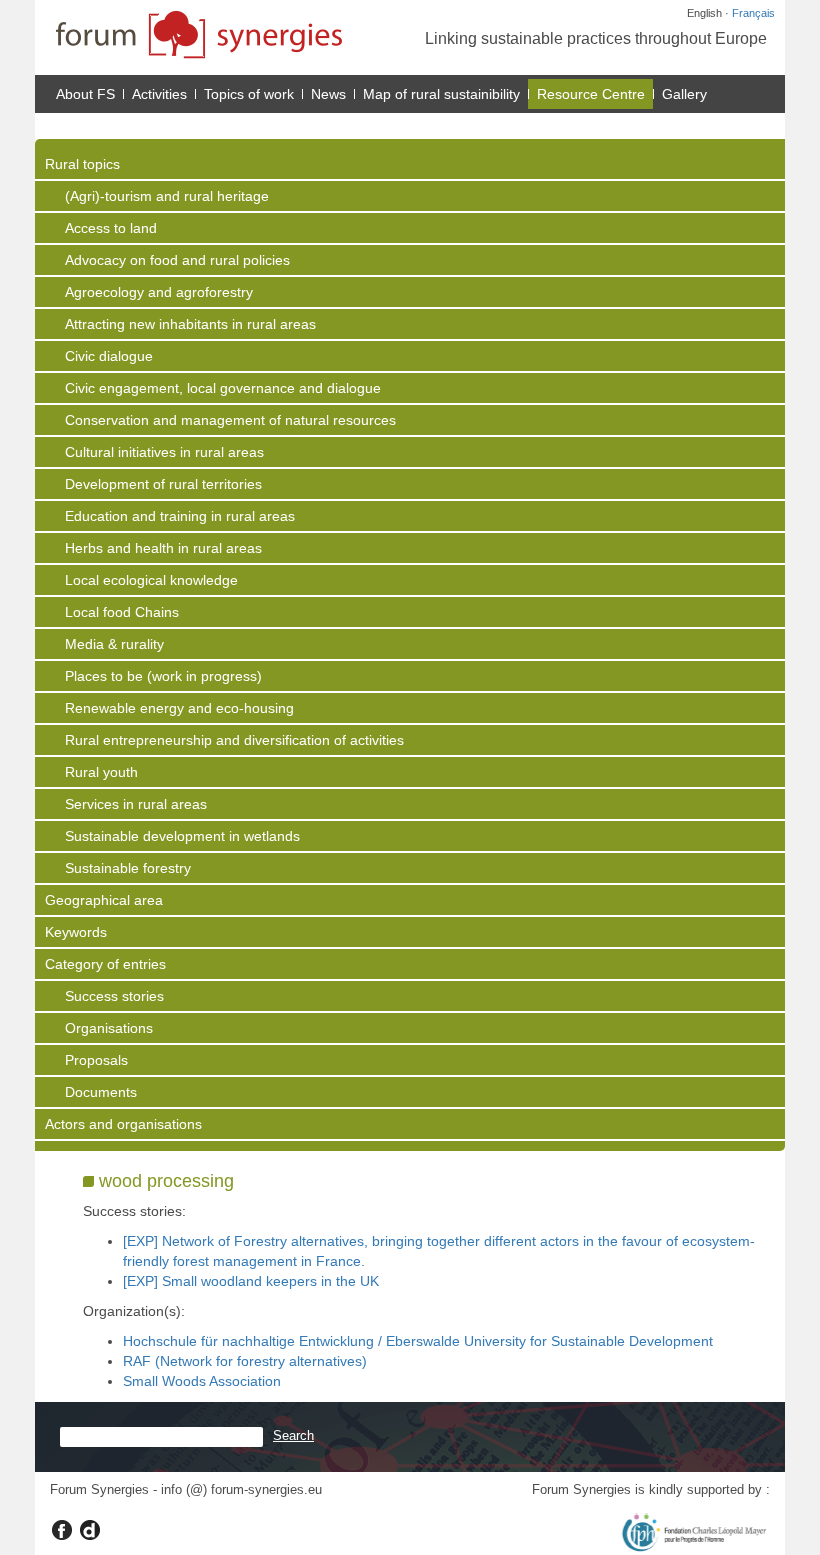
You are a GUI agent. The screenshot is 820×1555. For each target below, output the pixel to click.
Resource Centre (591, 94)
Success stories (114, 996)
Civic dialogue (109, 356)
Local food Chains (122, 612)
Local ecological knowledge (151, 580)
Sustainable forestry (128, 868)
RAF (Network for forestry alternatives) (245, 1361)
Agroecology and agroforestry (159, 292)
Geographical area (104, 900)
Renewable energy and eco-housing (179, 708)
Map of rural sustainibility (441, 94)
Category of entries (105, 964)
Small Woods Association (202, 1381)
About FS (85, 94)
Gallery (684, 94)
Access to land (111, 228)
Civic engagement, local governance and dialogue (223, 388)
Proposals (96, 1060)
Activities (159, 94)
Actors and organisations (123, 1124)
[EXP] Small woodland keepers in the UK (251, 1281)
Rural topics (82, 164)
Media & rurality (114, 644)
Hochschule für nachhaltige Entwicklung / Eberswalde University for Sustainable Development (418, 1341)
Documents (101, 1092)
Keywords (76, 932)
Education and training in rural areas (180, 516)
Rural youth (101, 772)
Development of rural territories (163, 484)
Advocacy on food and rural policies (177, 260)
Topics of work (249, 94)
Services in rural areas (136, 804)
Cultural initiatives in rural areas (164, 452)
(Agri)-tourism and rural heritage (167, 196)
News (328, 94)
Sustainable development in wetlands (182, 836)
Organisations (109, 1028)
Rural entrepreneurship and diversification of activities (234, 740)
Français (753, 13)
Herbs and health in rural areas (163, 548)
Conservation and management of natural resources (230, 420)
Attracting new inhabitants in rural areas (190, 324)
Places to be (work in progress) (163, 676)
